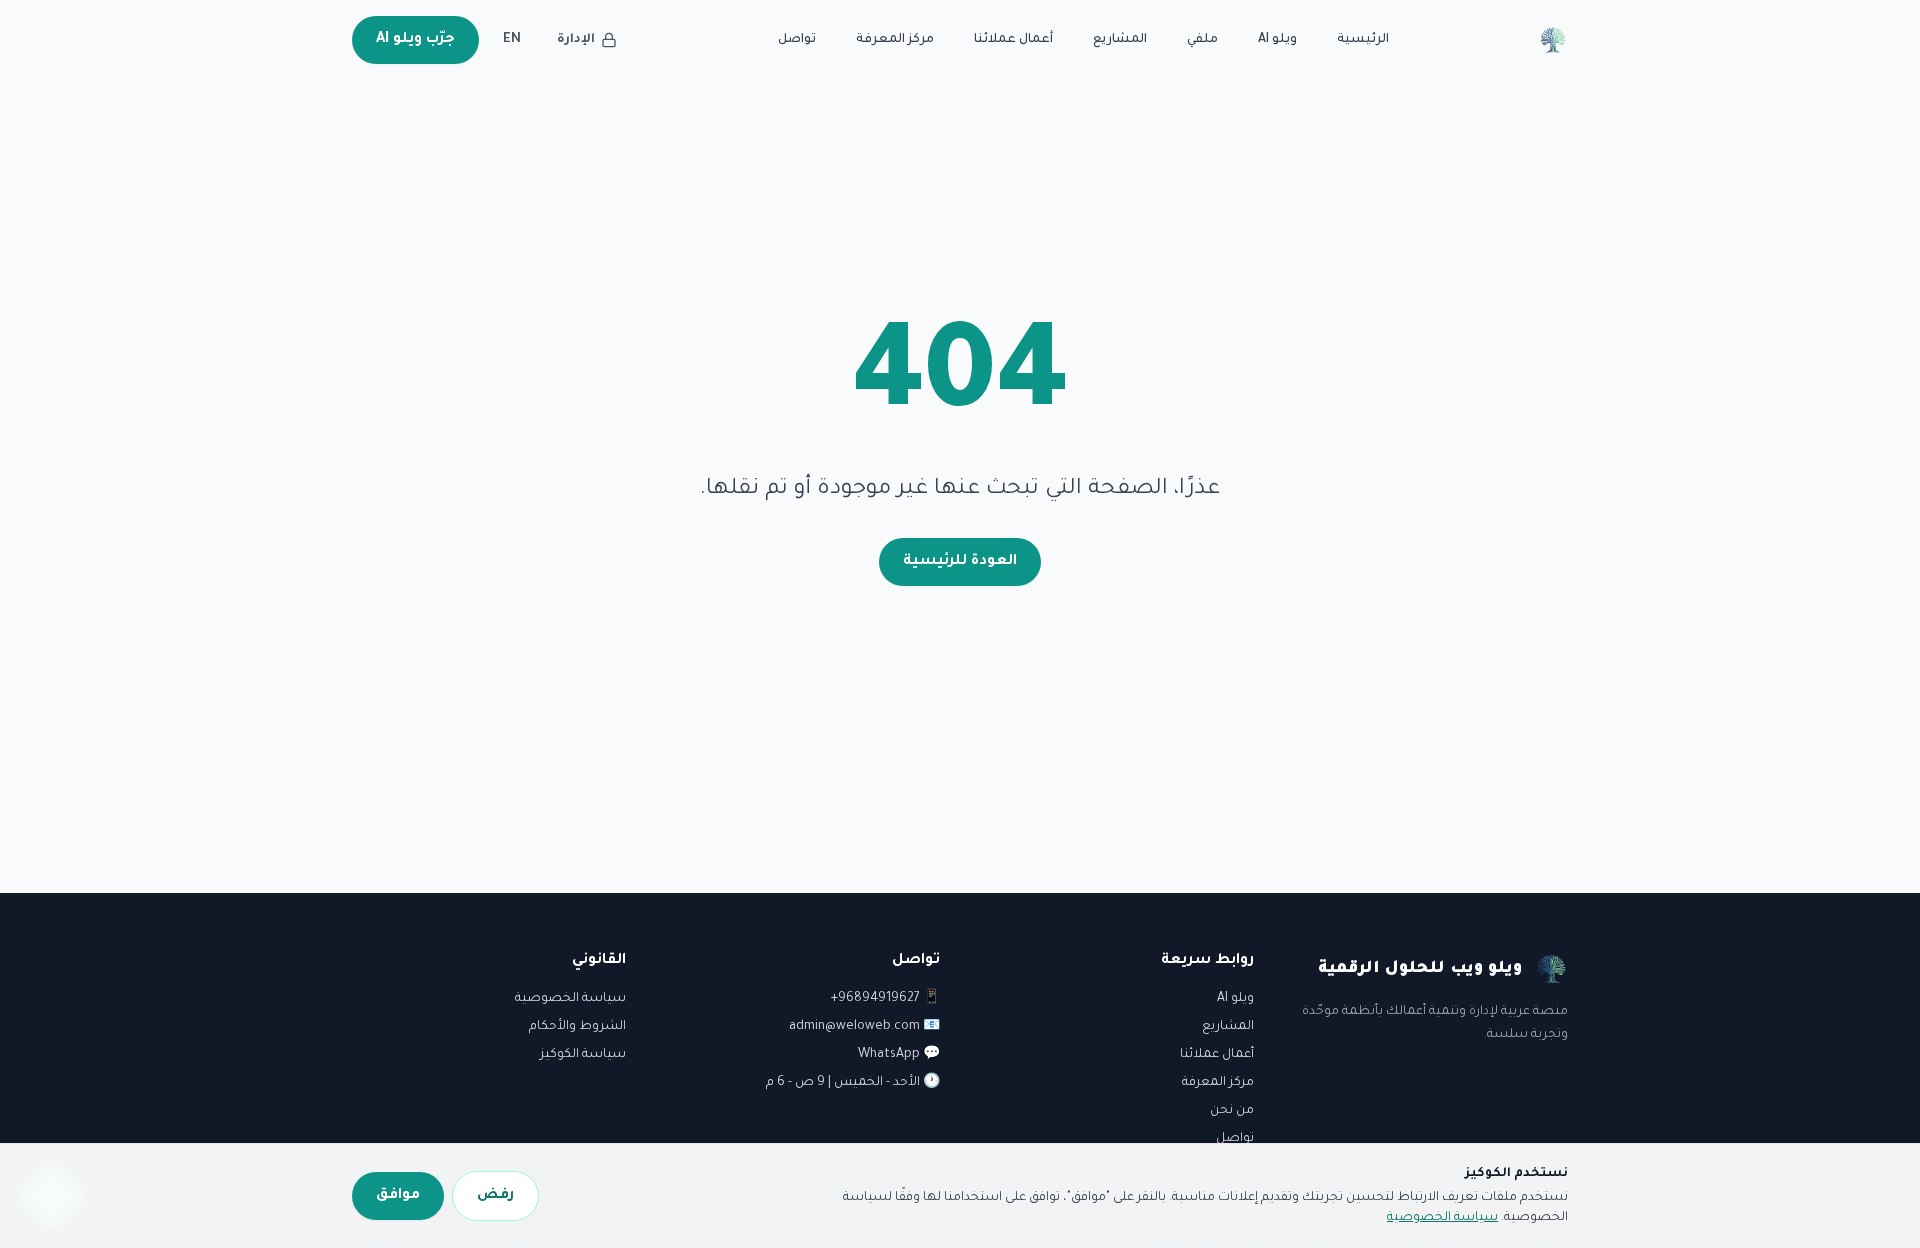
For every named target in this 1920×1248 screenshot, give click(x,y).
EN (512, 40)
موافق (398, 1196)
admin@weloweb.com (854, 1027)
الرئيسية (1363, 40)
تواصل (797, 40)
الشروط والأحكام (577, 1027)
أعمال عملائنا (1013, 40)
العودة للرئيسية (960, 562)
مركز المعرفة (895, 40)
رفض (495, 1196)
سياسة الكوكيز (583, 1055)
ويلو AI (1277, 40)
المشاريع (1120, 40)
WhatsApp (889, 1055)
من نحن (1232, 1111)
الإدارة (576, 40)
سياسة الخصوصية (570, 999)
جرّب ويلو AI (415, 40)
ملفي (1202, 40)
